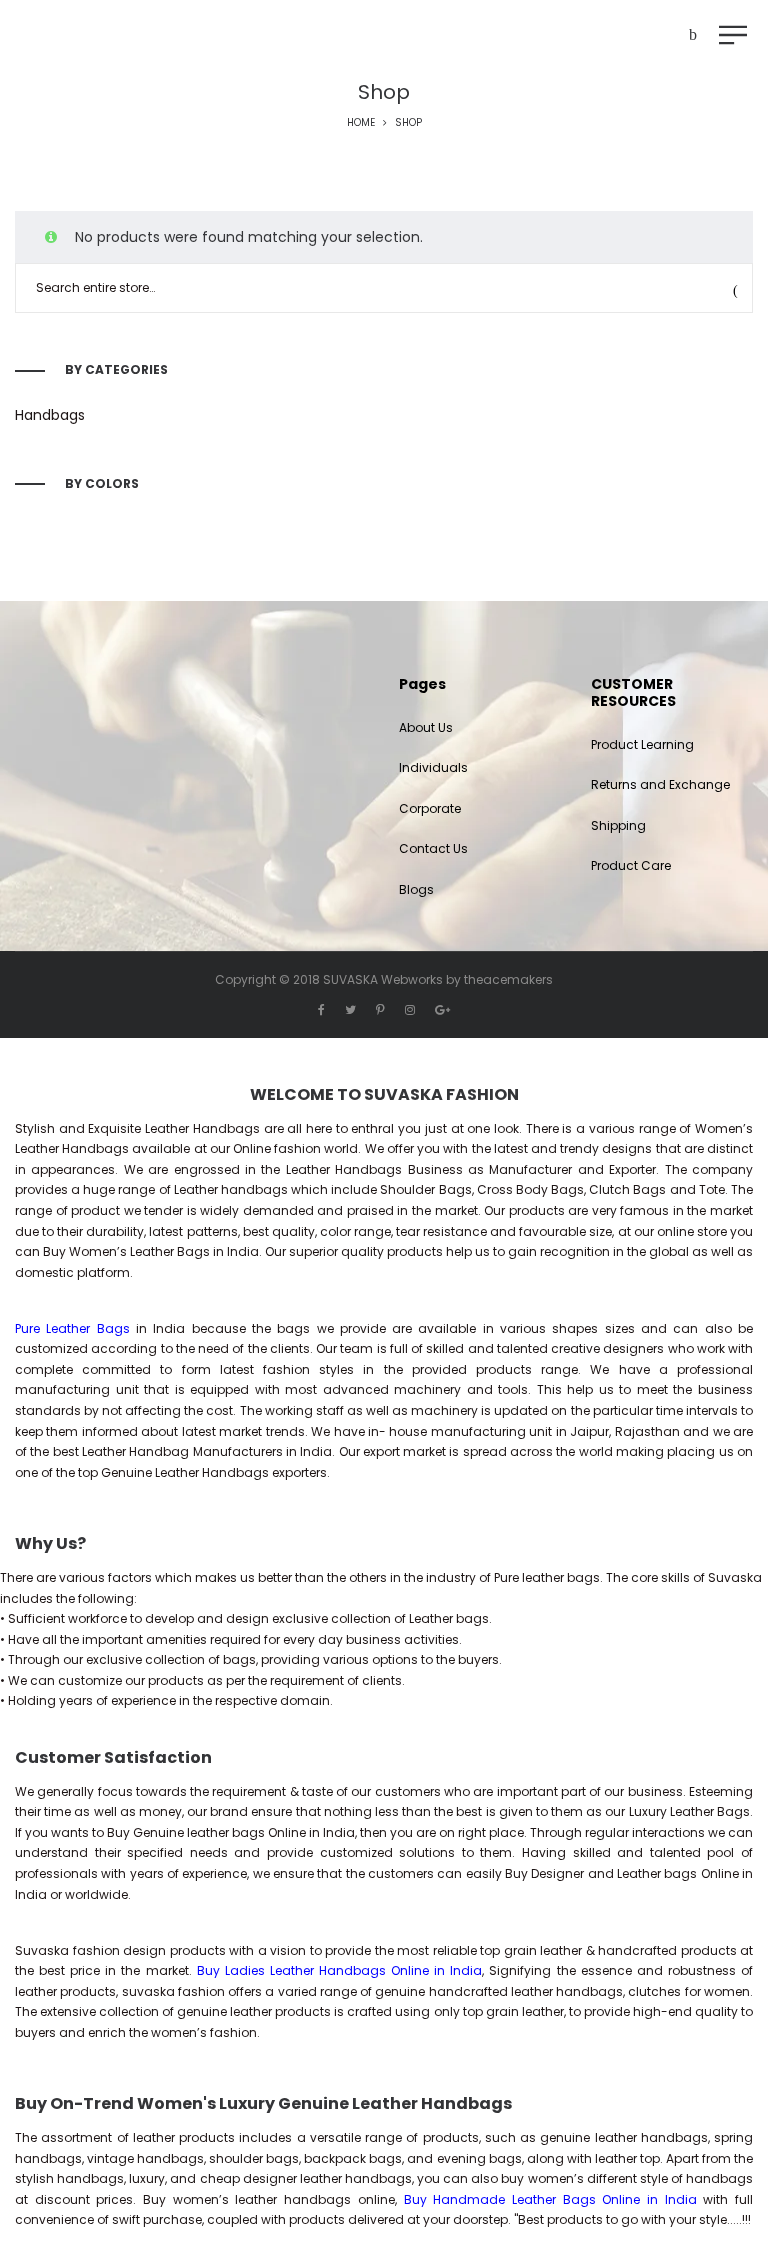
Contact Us (433, 848)
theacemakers (508, 979)
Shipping (618, 825)
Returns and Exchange (660, 784)
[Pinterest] (380, 1009)
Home (361, 122)
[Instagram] (410, 1009)
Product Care (631, 865)
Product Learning (642, 744)
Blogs (416, 889)
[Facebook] (321, 1009)
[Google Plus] (442, 1009)
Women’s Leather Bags (139, 1251)
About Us (426, 727)
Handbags (50, 415)
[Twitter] (350, 1009)
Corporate (430, 808)
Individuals (433, 767)
